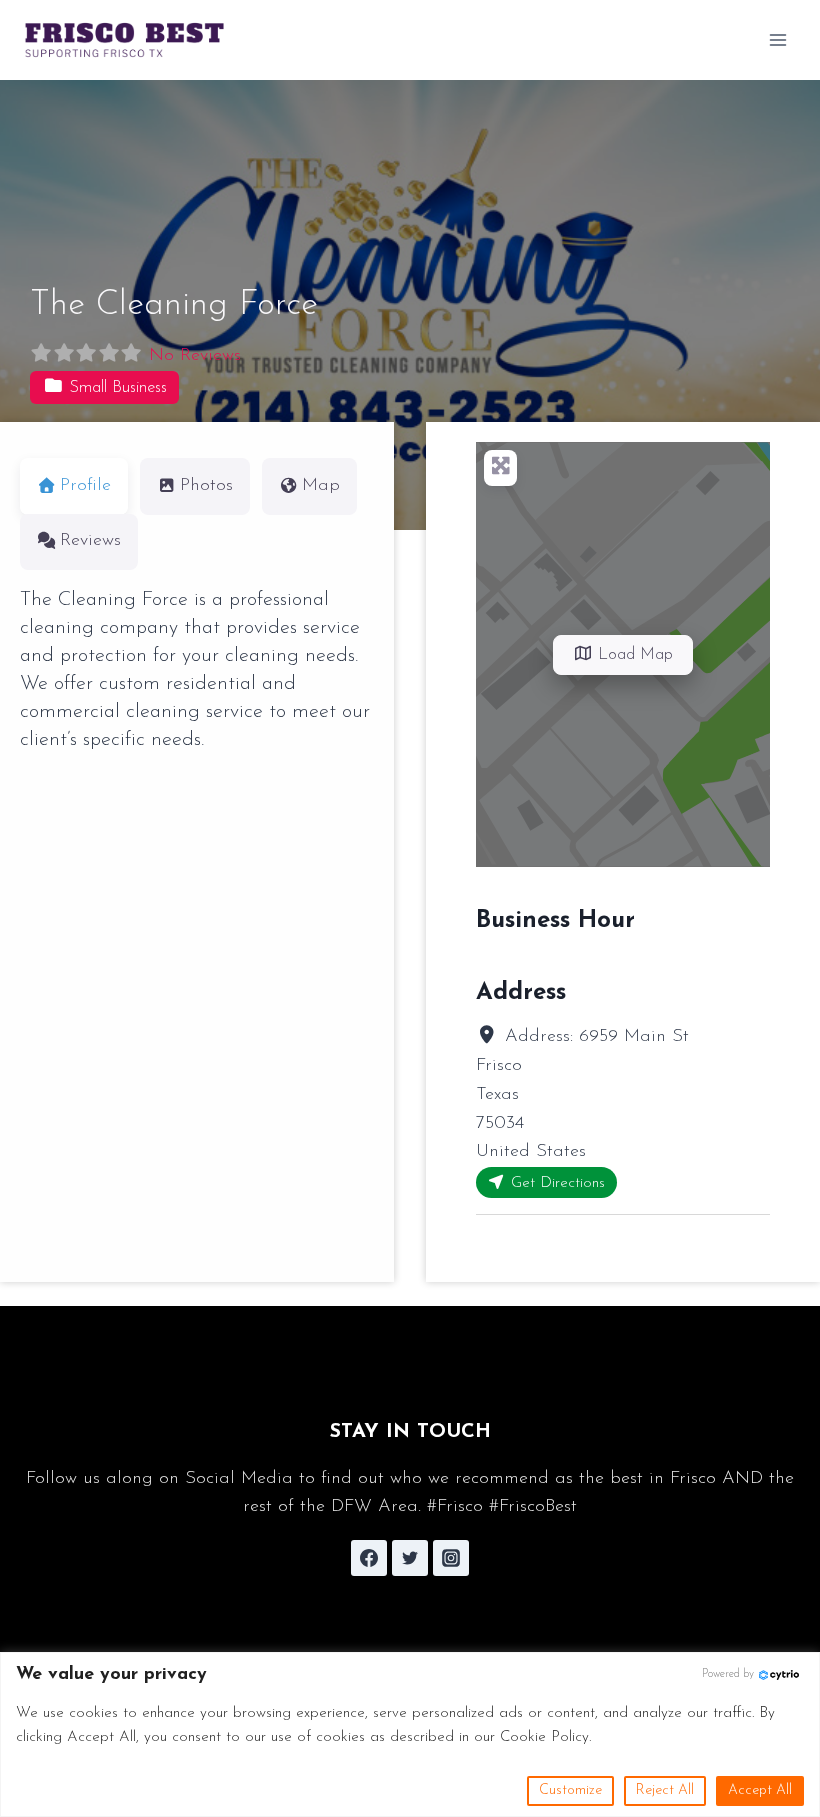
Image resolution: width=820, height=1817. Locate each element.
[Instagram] (451, 1558)
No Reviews (195, 356)
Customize (570, 1790)
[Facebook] (369, 1558)
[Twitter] (410, 1558)
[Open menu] (777, 39)
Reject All (665, 1790)
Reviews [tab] (90, 541)
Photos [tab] (206, 486)
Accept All (760, 1790)
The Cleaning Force (174, 305)
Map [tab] (321, 486)
